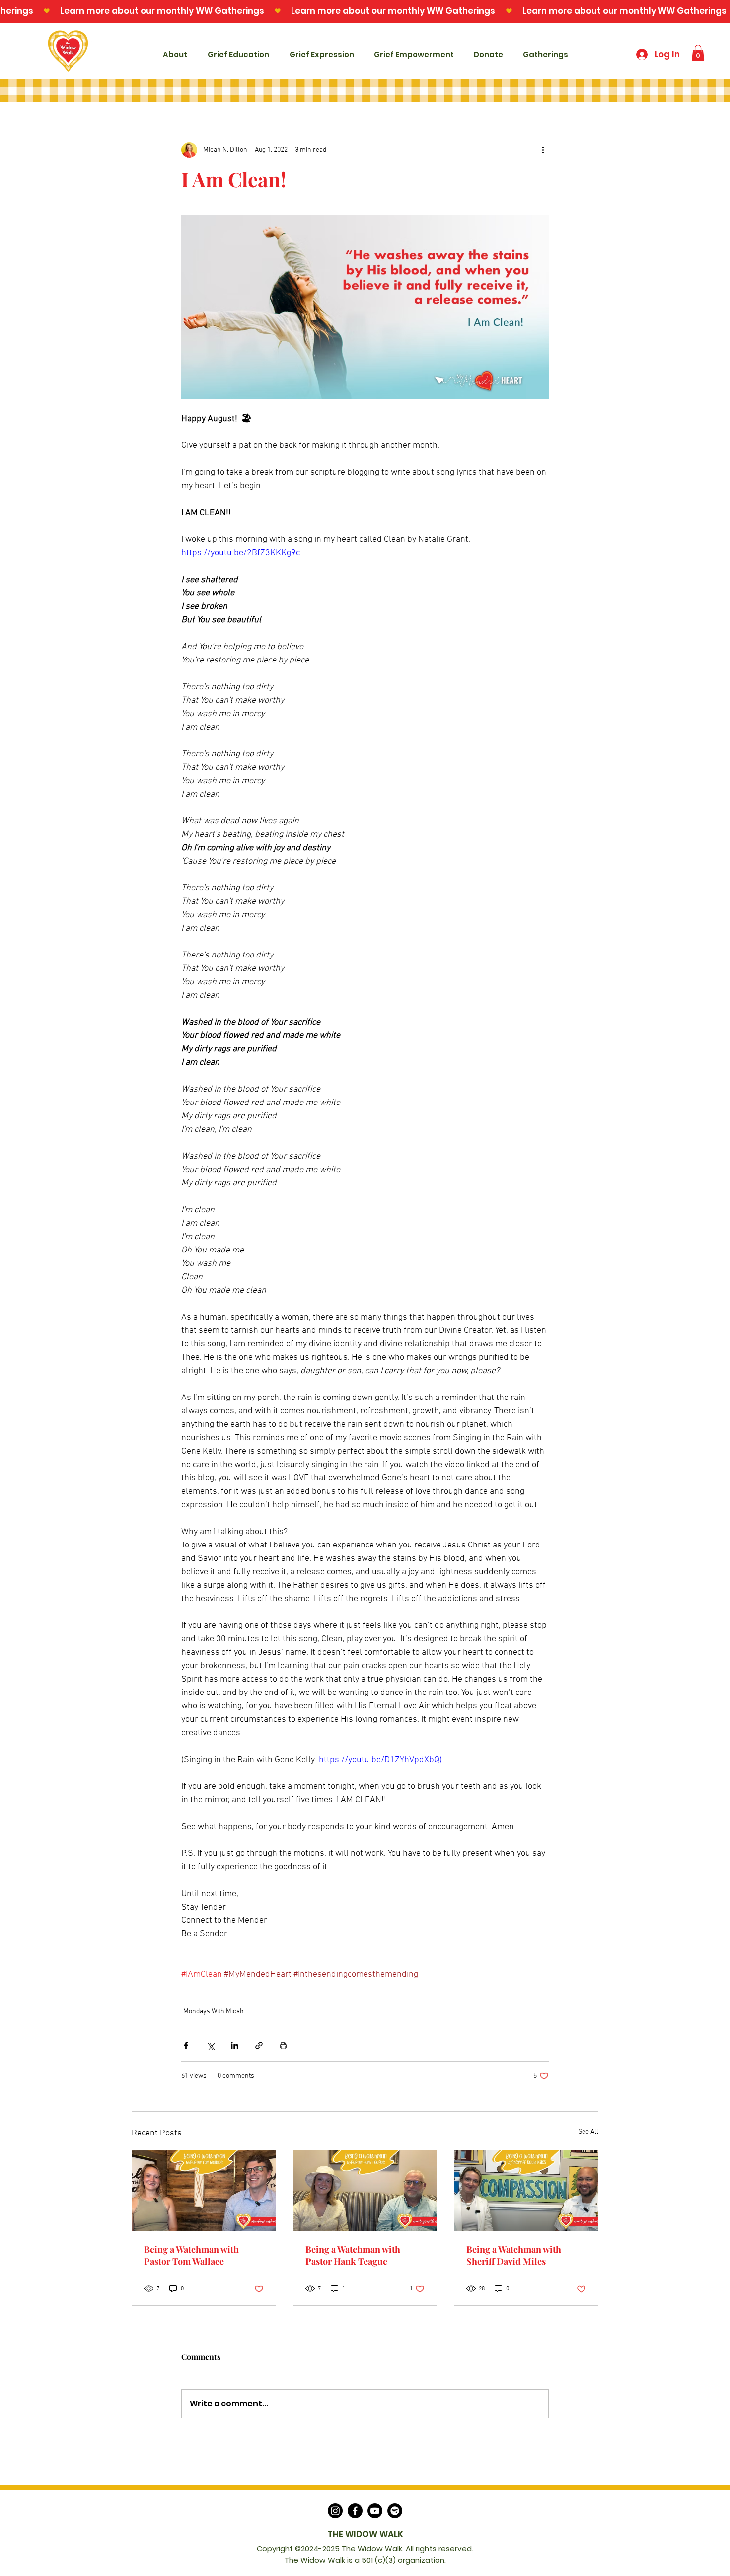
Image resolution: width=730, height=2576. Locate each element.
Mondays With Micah (214, 2012)
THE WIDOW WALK (365, 2534)
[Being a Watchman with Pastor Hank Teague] (365, 2191)
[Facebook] (355, 2511)
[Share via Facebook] (186, 2045)
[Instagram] (335, 2511)
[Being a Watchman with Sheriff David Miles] (526, 2191)
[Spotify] (395, 2511)
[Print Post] (283, 2045)
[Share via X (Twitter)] (210, 2045)
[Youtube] (375, 2511)
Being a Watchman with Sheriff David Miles (514, 2255)
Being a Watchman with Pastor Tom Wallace (191, 2255)
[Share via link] (259, 2045)
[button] (698, 53)
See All (588, 2132)
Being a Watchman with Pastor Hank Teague (353, 2255)
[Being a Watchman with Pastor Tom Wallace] (204, 2191)
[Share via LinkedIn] (235, 2045)
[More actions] (543, 150)
